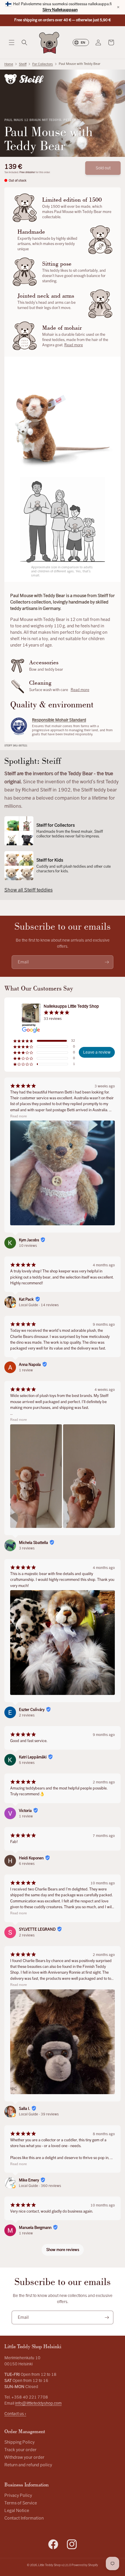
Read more (74, 345)
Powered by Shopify (85, 2565)
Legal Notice (17, 2511)
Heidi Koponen (31, 1858)
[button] (12, 42)
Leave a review (97, 1052)
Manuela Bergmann (35, 2228)
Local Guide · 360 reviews (40, 2186)
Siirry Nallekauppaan (60, 10)
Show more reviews (63, 2250)
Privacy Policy (18, 2496)
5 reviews (27, 1763)
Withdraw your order (24, 2457)
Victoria (25, 1811)
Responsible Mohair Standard (59, 720)
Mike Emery (29, 2180)
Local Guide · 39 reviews (39, 2114)
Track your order (20, 2450)
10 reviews (28, 1246)
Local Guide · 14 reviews (39, 1305)
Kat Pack (26, 1299)
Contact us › (15, 2414)
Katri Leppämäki (33, 1757)
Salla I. (24, 2109)
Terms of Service (21, 2503)
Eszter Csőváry (32, 1710)
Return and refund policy (28, 2465)
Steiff (23, 64)
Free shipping (27, 172)
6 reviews (27, 1864)
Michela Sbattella (33, 1543)
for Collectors (43, 64)
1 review (26, 1370)
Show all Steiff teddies (28, 890)
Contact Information (24, 2518)
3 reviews (27, 1548)
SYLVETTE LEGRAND (37, 1929)
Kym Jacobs (29, 1240)
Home (9, 64)
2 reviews (27, 1715)
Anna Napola (30, 1365)
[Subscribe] (107, 962)
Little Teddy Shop (49, 2565)
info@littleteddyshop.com (38, 2403)
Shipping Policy (19, 2442)
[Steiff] (24, 79)
